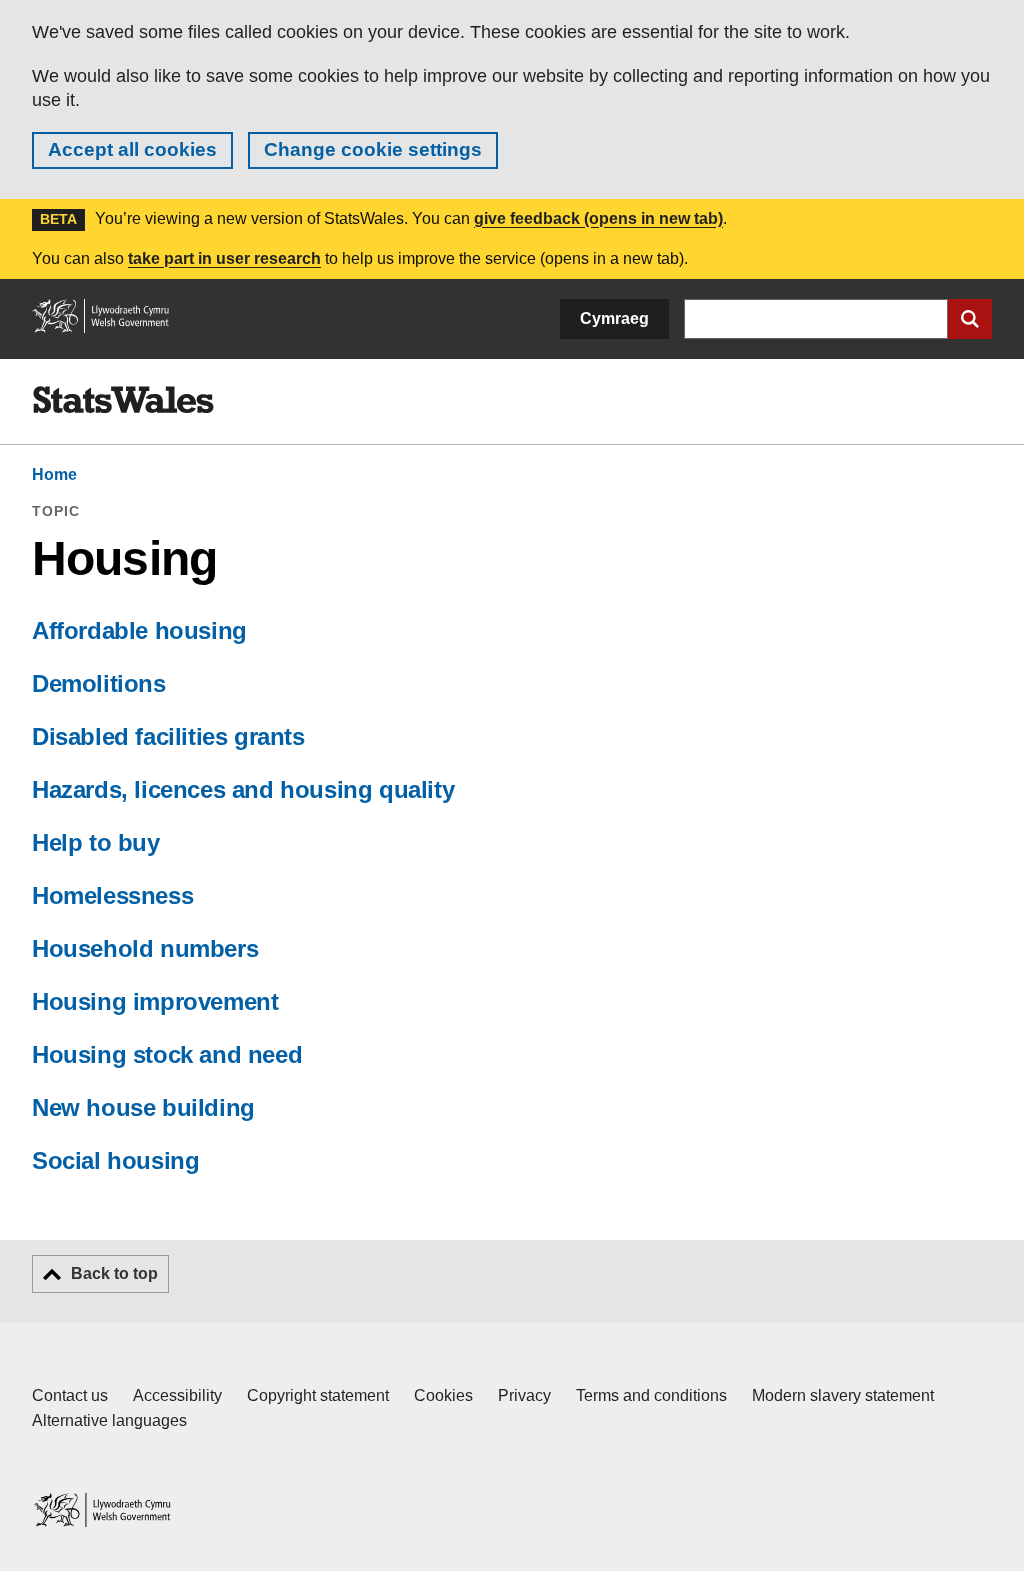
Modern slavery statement (843, 1395)
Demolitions (99, 683)
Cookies (443, 1395)
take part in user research (224, 258)
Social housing (115, 1160)
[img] (123, 400)
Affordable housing (139, 630)
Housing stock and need (167, 1054)
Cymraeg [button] (614, 318)
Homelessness (112, 895)
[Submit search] (970, 319)
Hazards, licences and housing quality (243, 789)
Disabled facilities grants (168, 736)
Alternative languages (109, 1420)
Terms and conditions (651, 1395)
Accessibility (177, 1395)
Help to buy (96, 842)
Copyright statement (318, 1395)
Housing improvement (155, 1001)
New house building (143, 1107)
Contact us (70, 1395)
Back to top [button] (114, 1273)
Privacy (524, 1395)
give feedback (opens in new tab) (598, 218)
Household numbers (145, 948)
